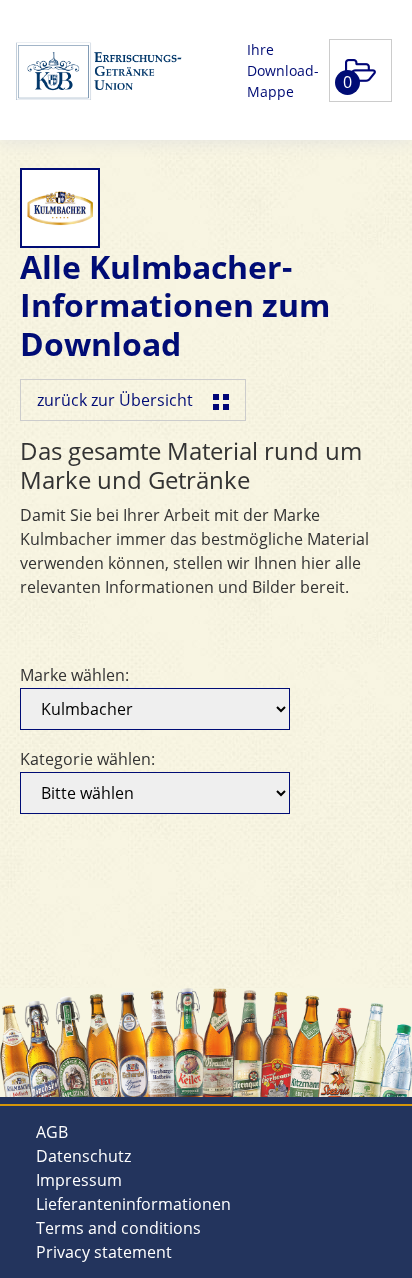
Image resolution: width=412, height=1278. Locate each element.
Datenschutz (83, 1156)
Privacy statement (104, 1252)
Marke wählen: (74, 675)
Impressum (79, 1180)
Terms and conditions (118, 1228)
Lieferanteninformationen (133, 1204)
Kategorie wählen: (87, 759)
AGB (52, 1132)
